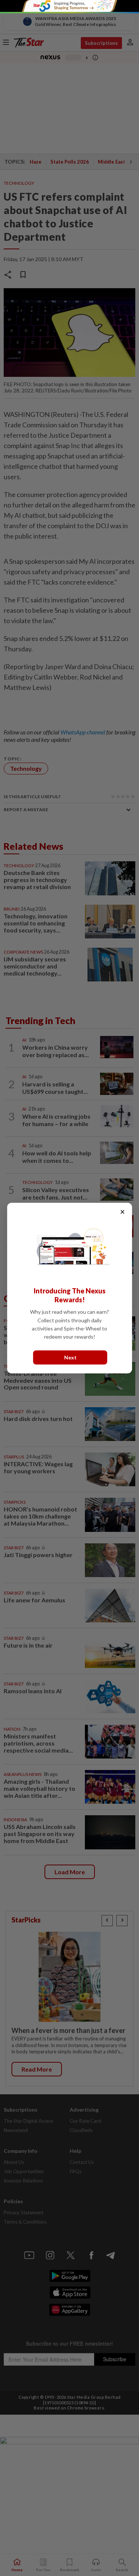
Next (70, 1357)
